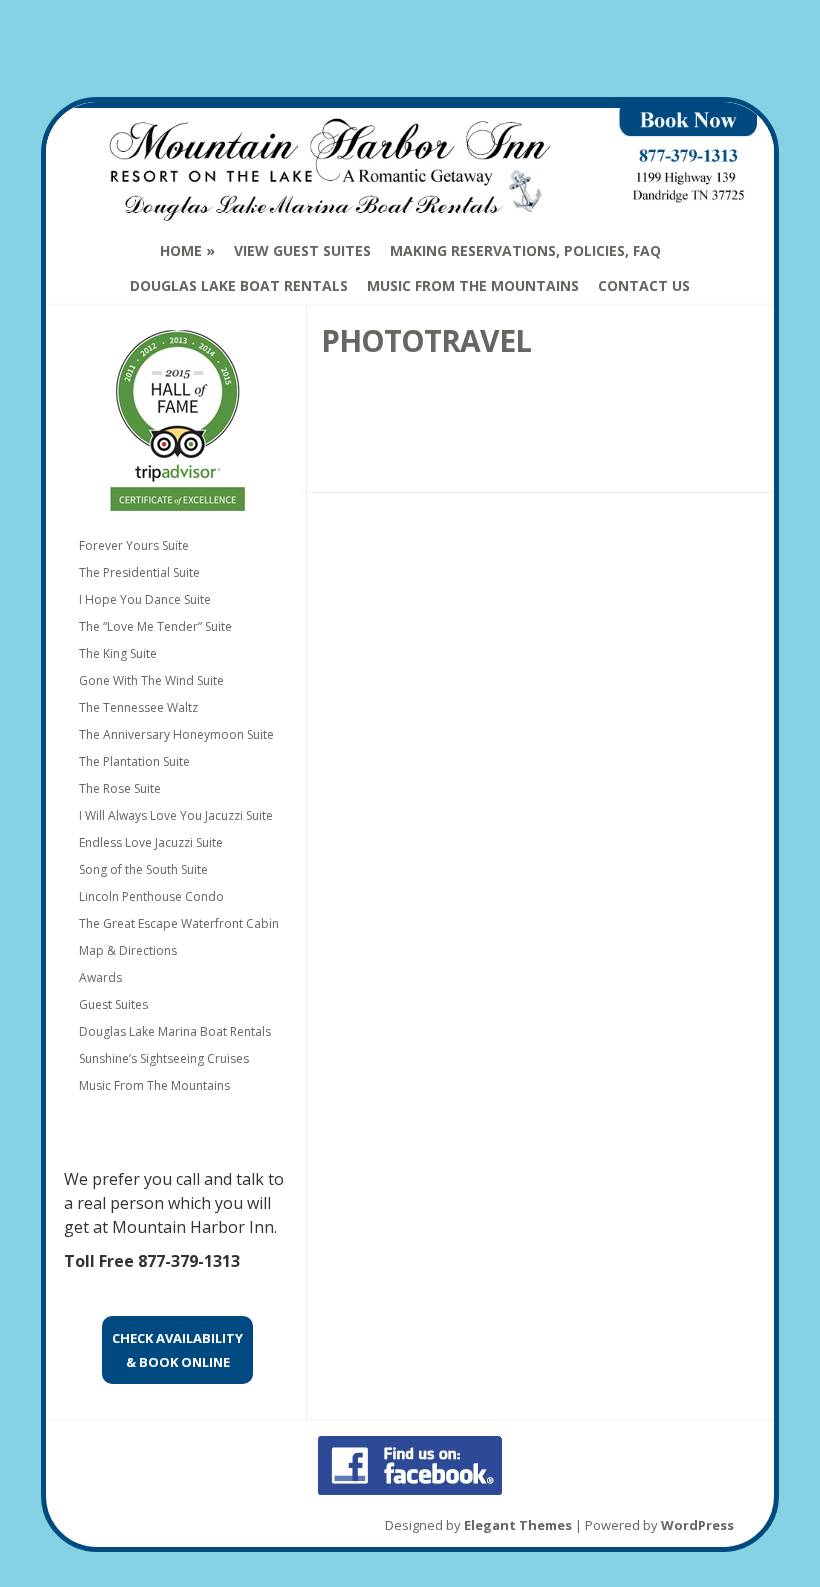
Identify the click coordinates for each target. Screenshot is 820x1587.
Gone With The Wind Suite (151, 680)
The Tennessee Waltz (138, 707)
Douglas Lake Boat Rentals (239, 285)
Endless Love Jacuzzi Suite (151, 842)
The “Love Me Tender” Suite (155, 626)
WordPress (697, 1525)
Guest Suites (113, 1004)
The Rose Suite (120, 788)
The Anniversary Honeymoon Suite (176, 734)
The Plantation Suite (134, 761)
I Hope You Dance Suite (145, 599)
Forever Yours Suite (134, 545)
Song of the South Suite (143, 869)
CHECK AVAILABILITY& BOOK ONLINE (177, 1350)
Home (181, 250)
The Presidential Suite (139, 572)
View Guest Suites (302, 250)
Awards (100, 977)
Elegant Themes (518, 1525)
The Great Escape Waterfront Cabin (179, 923)
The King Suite (118, 653)
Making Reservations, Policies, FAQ (525, 250)
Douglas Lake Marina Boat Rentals (175, 1031)
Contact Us (644, 285)
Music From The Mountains (473, 285)
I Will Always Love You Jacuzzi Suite (176, 815)
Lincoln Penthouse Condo (151, 896)
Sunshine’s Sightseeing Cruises (164, 1058)
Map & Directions (128, 950)
